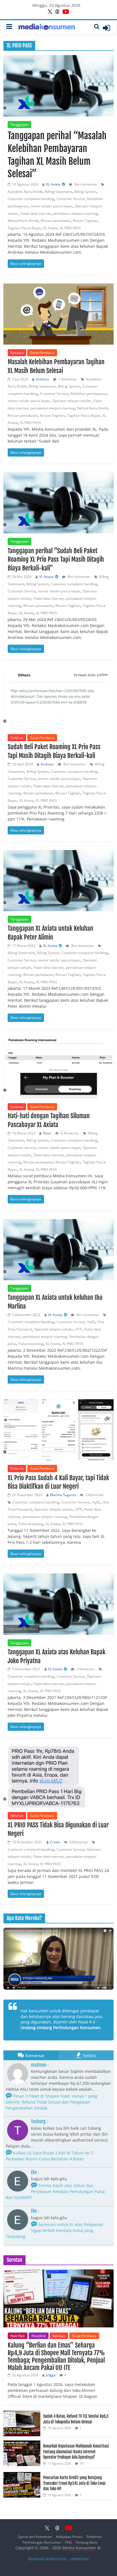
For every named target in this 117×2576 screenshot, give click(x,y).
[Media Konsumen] (47, 28)
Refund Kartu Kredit (23, 221)
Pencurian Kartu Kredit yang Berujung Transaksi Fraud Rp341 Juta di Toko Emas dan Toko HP (74, 2483)
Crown (55, 1842)
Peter (47, 1133)
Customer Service (71, 199)
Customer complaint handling (31, 199)
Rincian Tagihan (85, 221)
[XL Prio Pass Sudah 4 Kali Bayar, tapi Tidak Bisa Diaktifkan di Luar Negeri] (58, 1430)
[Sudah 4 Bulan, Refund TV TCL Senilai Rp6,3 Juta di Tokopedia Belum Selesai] (22, 2414)
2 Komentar (94, 1495)
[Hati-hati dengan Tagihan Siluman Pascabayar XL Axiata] (58, 1068)
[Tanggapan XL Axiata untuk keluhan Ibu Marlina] (58, 1250)
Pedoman (94, 2537)
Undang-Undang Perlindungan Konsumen (60, 2028)
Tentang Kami (86, 2542)
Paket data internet (36, 214)
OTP (79, 1329)
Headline (39, 2336)
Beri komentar (85, 184)
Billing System (85, 192)
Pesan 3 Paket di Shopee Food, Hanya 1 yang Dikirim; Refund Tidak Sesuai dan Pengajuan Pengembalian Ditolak (52, 2102)
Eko (34, 2172)
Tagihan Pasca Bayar (24, 228)
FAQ (68, 2542)
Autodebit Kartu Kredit (25, 192)
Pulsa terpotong (31, 1344)
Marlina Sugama (63, 1495)
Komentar (35, 2056)
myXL (91, 1322)
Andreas (42, 379)
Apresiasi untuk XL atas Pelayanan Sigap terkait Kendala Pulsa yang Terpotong (55, 2230)
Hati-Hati (18, 2336)
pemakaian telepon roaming (75, 214)
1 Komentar (67, 379)
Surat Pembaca (42, 353)
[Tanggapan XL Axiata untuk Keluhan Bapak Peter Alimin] (58, 881)
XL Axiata (53, 184)
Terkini (89, 2056)
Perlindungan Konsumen (42, 2542)
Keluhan (17, 353)
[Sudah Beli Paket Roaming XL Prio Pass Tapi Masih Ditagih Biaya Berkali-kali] (58, 699)
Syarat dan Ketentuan (35, 2537)
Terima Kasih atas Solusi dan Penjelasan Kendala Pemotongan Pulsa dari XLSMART (55, 2191)
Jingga (51, 2375)
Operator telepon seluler (72, 401)
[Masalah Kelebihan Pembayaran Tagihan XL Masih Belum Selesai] (58, 314)
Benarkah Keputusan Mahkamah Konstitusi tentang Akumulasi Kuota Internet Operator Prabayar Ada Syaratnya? (76, 2452)
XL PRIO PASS (70, 228)
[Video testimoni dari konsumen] (58, 1959)
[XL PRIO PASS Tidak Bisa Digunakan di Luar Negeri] (58, 1777)
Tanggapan (19, 125)
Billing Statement (58, 192)
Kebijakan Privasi (69, 2537)
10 (82, 2463)
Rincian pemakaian (56, 221)
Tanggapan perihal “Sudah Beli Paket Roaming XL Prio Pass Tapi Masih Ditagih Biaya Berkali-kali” (56, 560)
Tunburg (38, 2121)
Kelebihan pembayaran (89, 394)
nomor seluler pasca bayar (51, 206)
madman (39, 2065)
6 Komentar (70, 1133)
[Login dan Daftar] (106, 28)
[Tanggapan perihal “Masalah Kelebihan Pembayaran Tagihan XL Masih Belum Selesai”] (58, 86)
